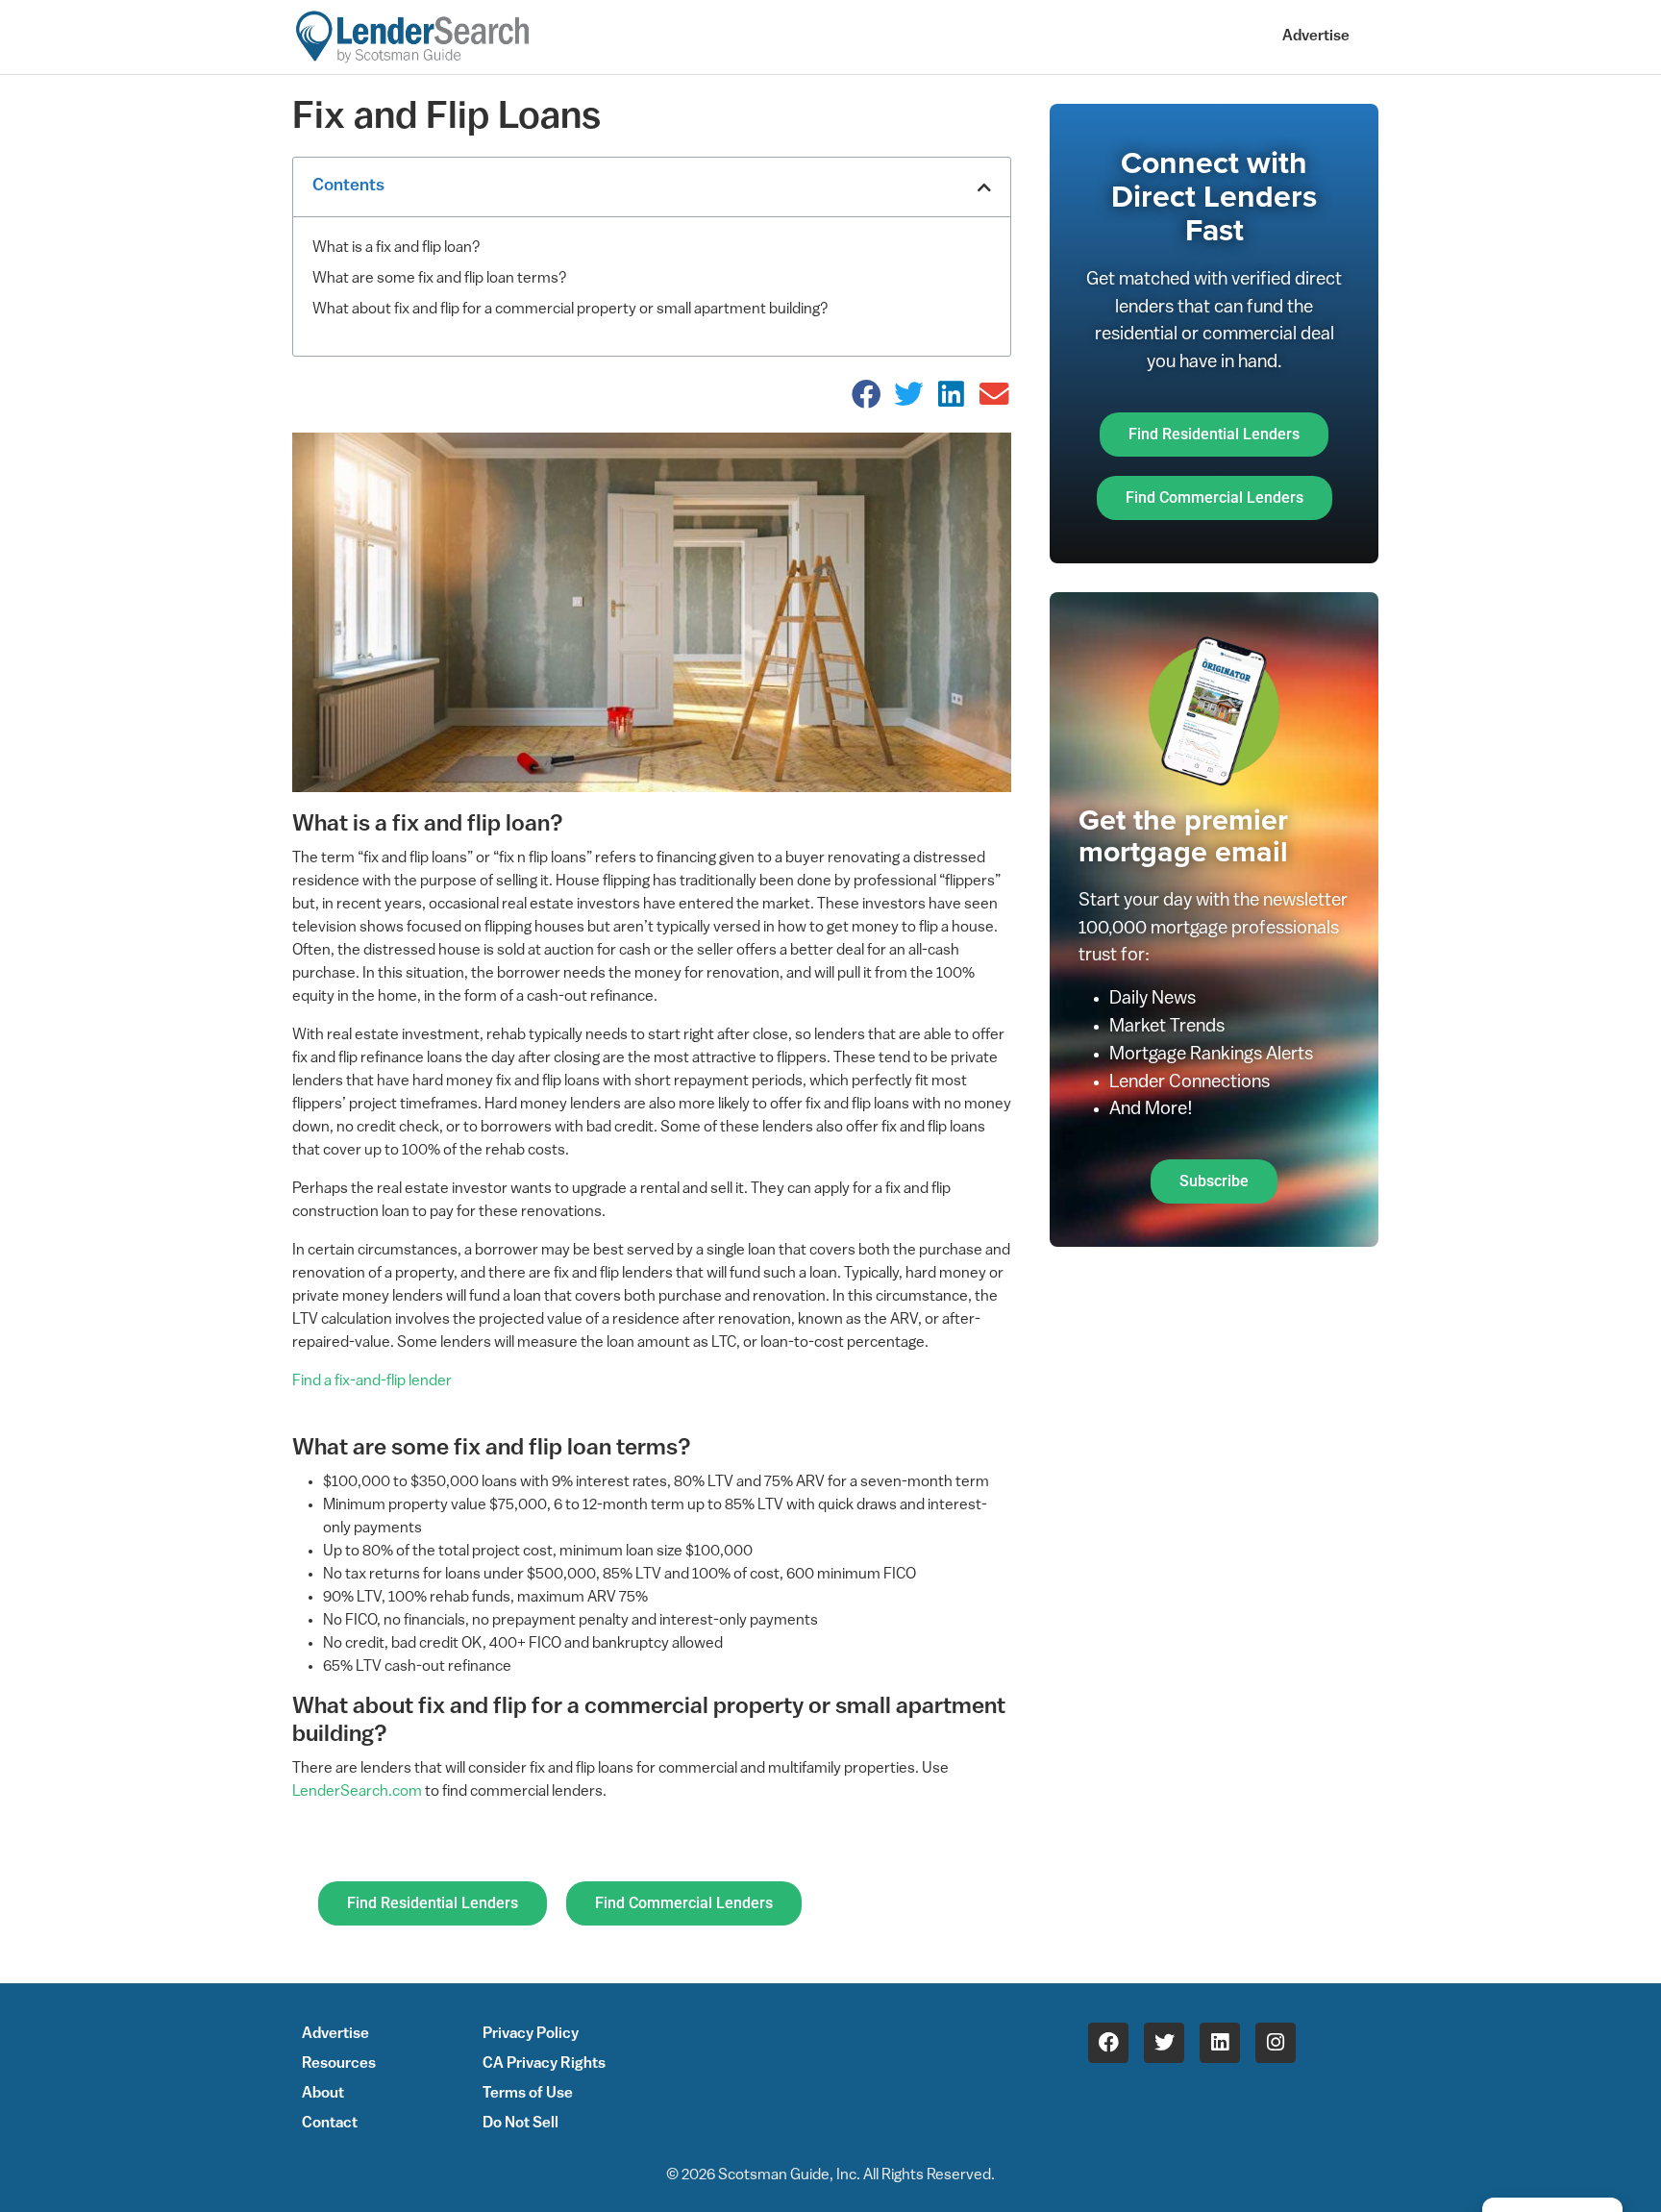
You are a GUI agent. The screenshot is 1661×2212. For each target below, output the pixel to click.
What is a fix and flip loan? (397, 248)
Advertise (1316, 37)
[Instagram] (1276, 2043)
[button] (984, 187)
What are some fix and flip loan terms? (440, 279)
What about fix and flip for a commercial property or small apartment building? (570, 310)
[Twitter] (1164, 2043)
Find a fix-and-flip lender (372, 1381)
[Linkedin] (1220, 2043)
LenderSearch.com (357, 1792)
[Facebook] (1108, 2043)
